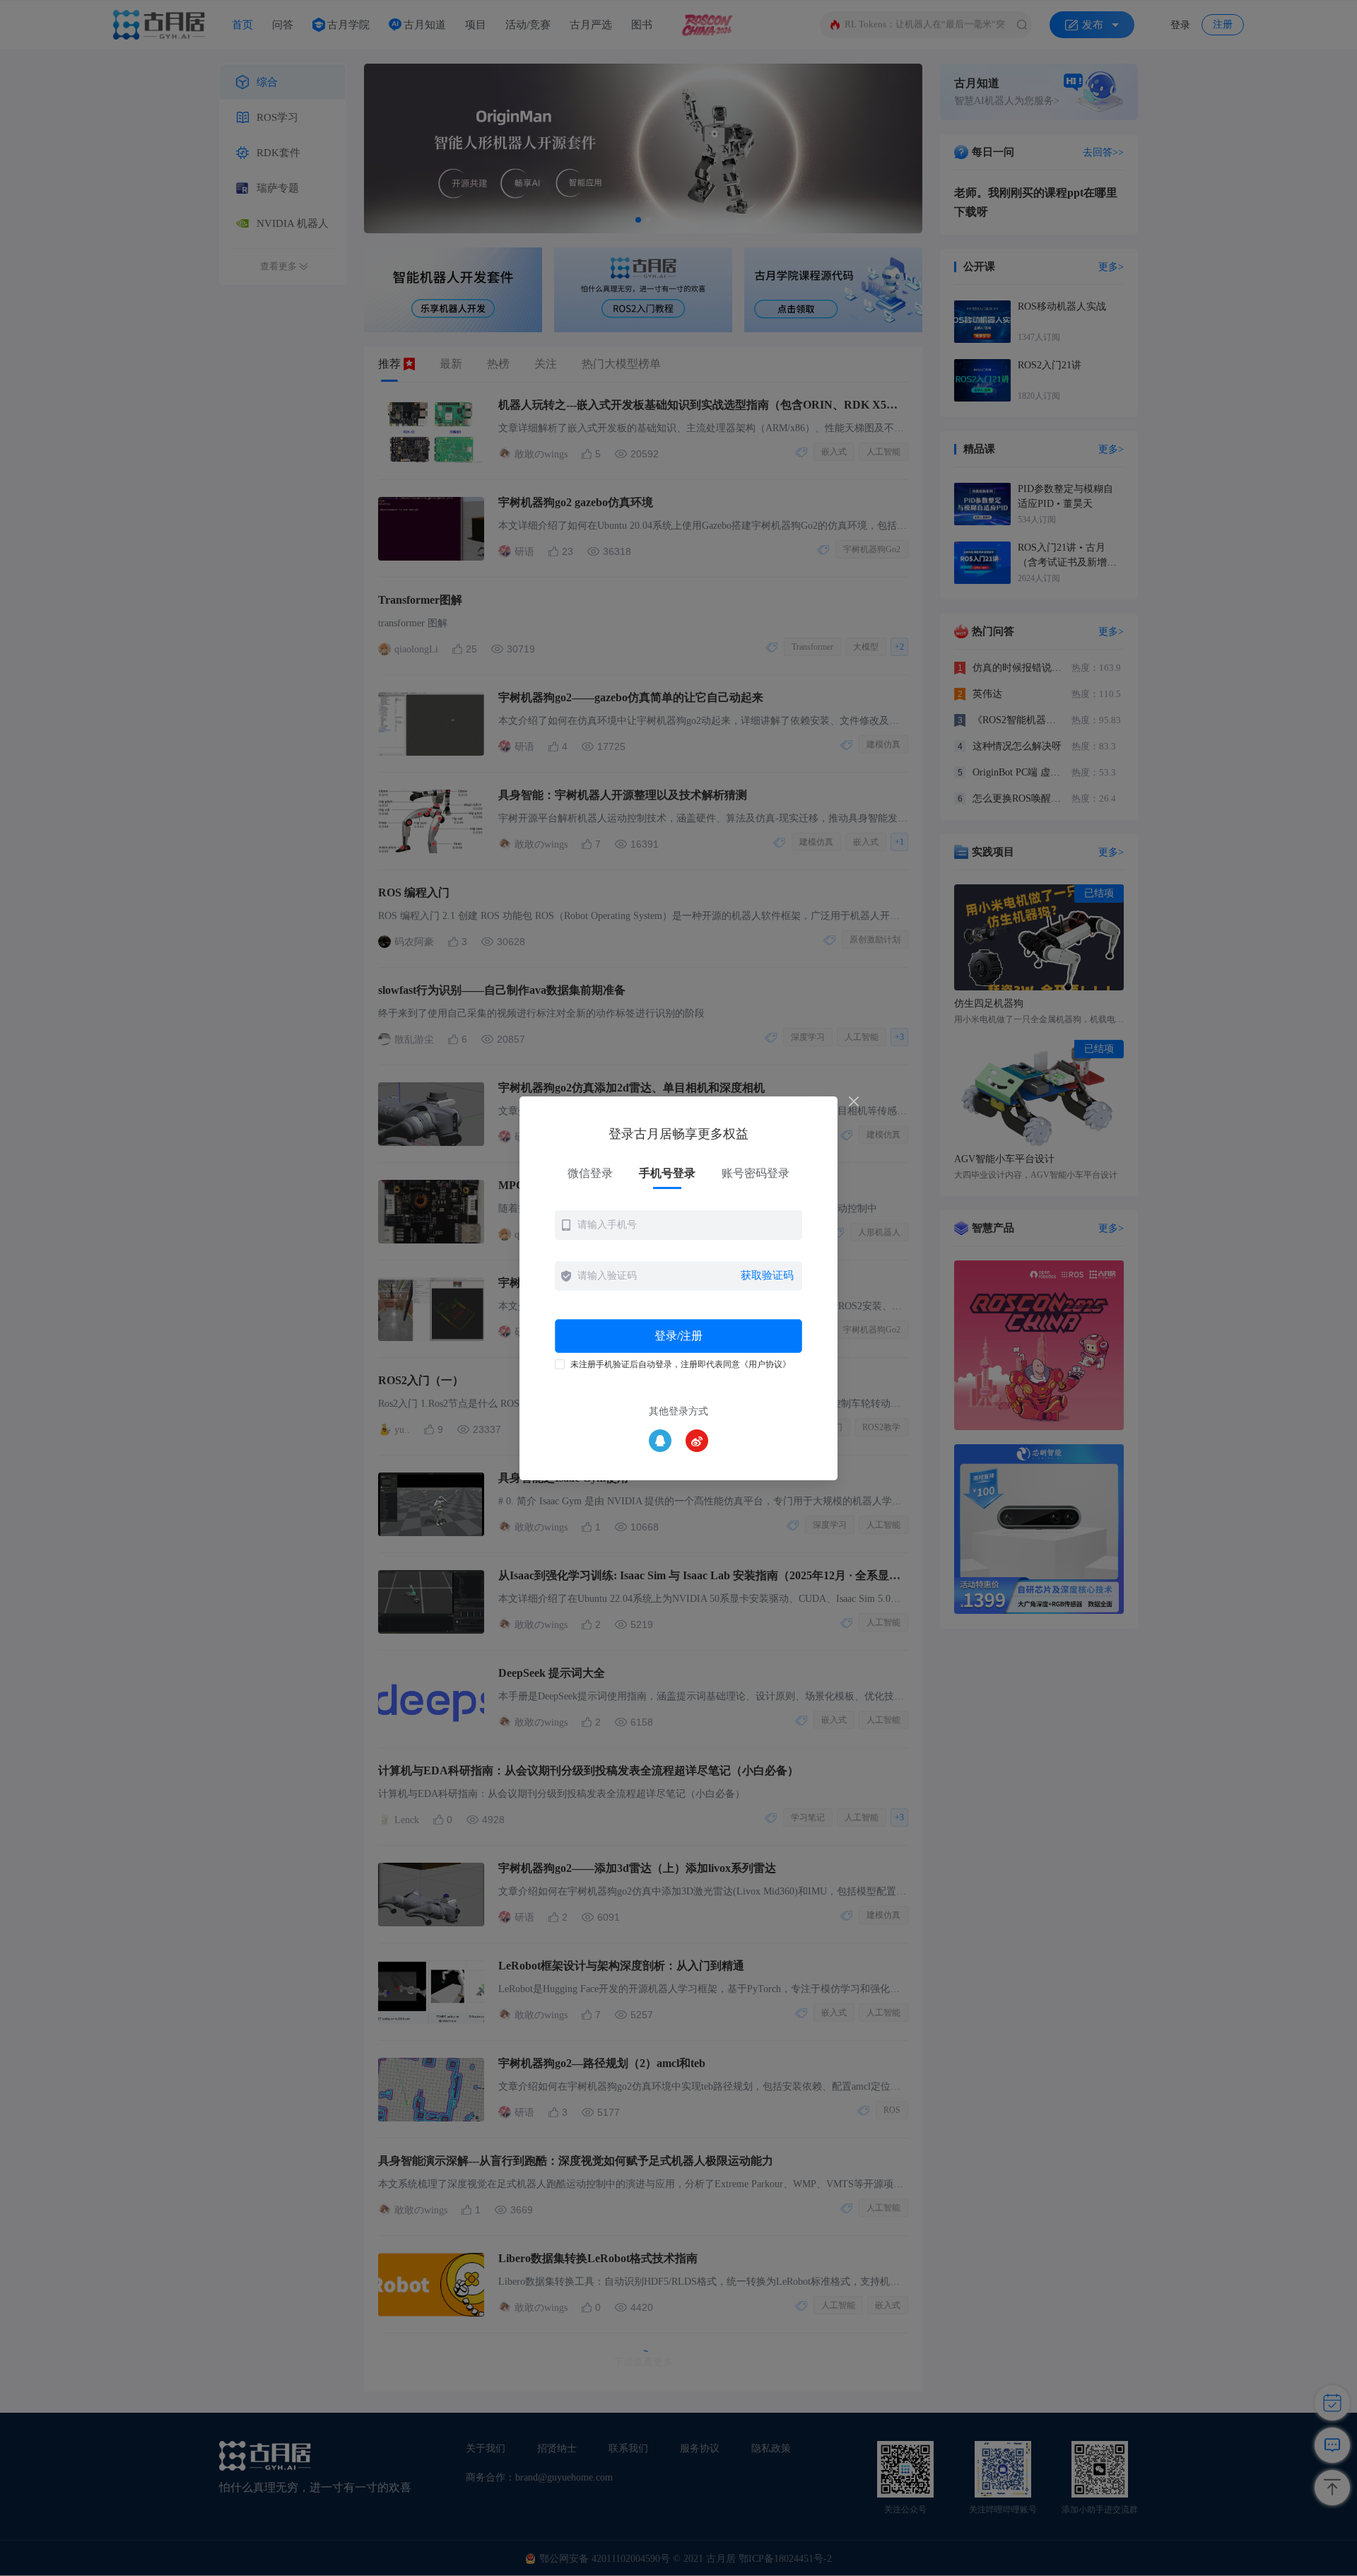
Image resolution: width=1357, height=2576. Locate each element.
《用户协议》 (765, 1364)
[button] (678, 1225)
